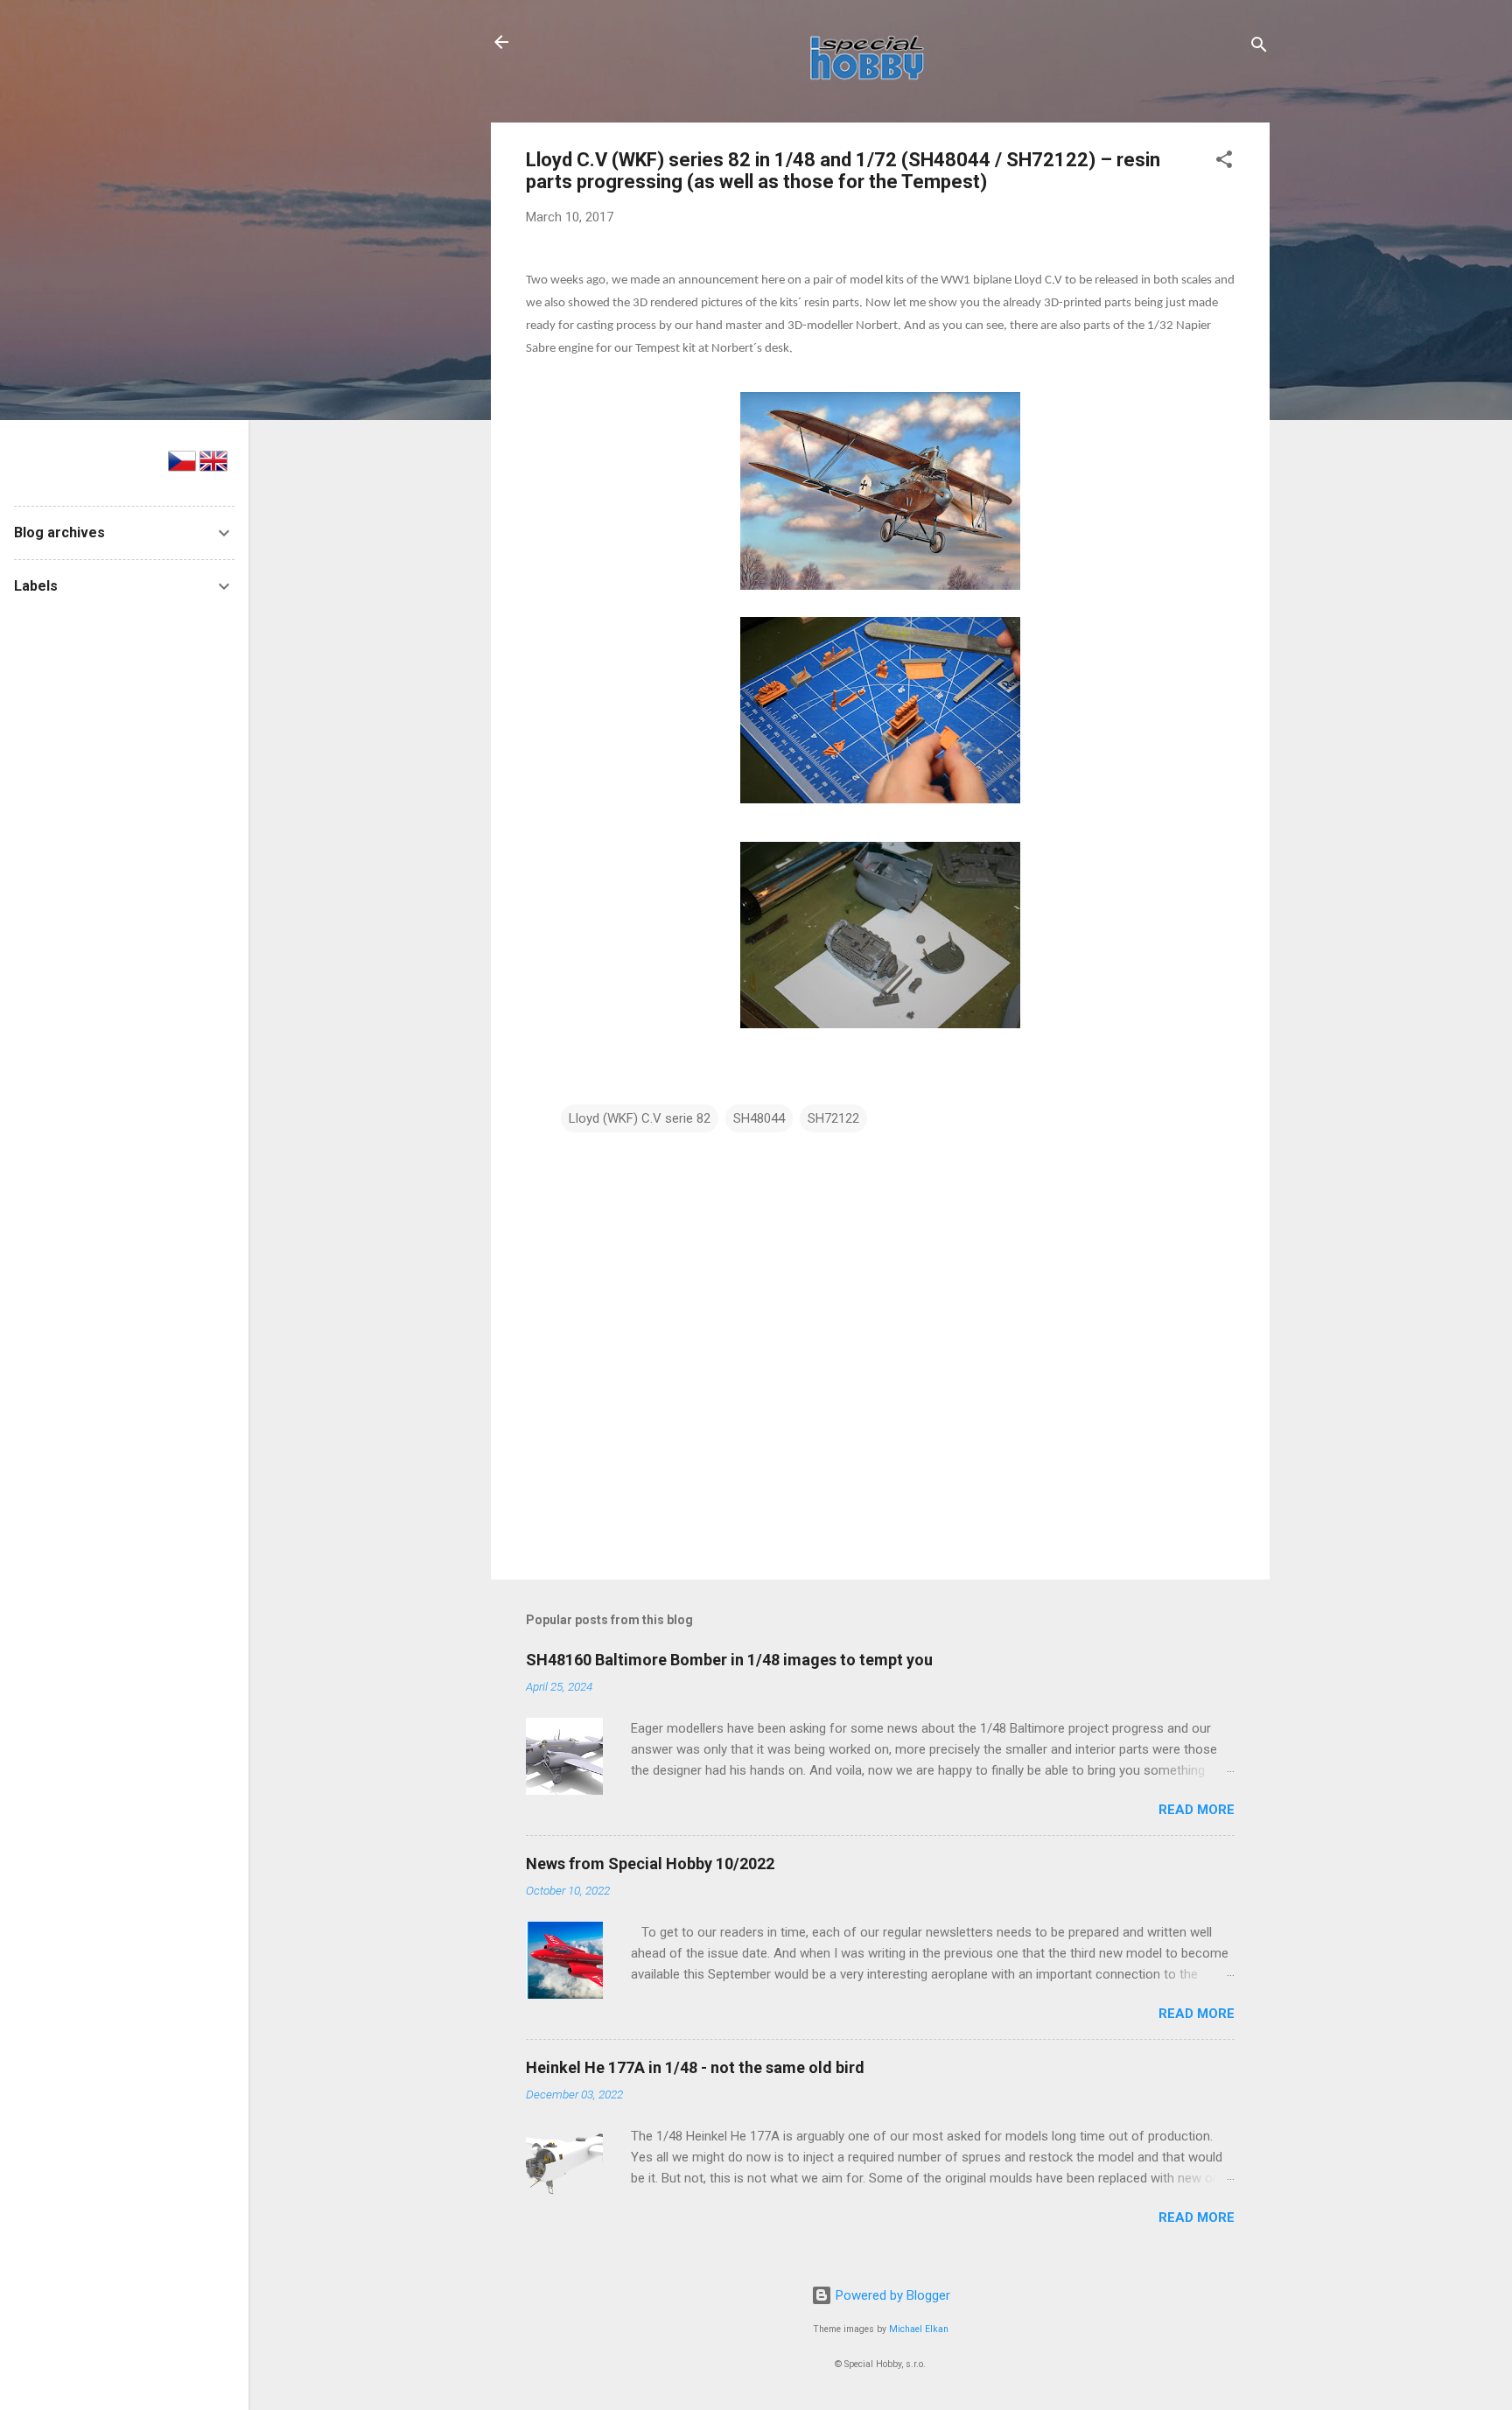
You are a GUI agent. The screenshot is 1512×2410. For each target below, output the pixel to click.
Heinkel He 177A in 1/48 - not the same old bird (695, 2067)
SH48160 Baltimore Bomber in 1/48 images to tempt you (729, 1660)
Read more (1197, 1810)
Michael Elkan (919, 2329)
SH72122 (833, 1118)
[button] (1224, 162)
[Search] (1259, 48)
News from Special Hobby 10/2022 (650, 1864)
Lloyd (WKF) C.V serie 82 (640, 1118)
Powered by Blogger (891, 2295)
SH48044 (759, 1118)
